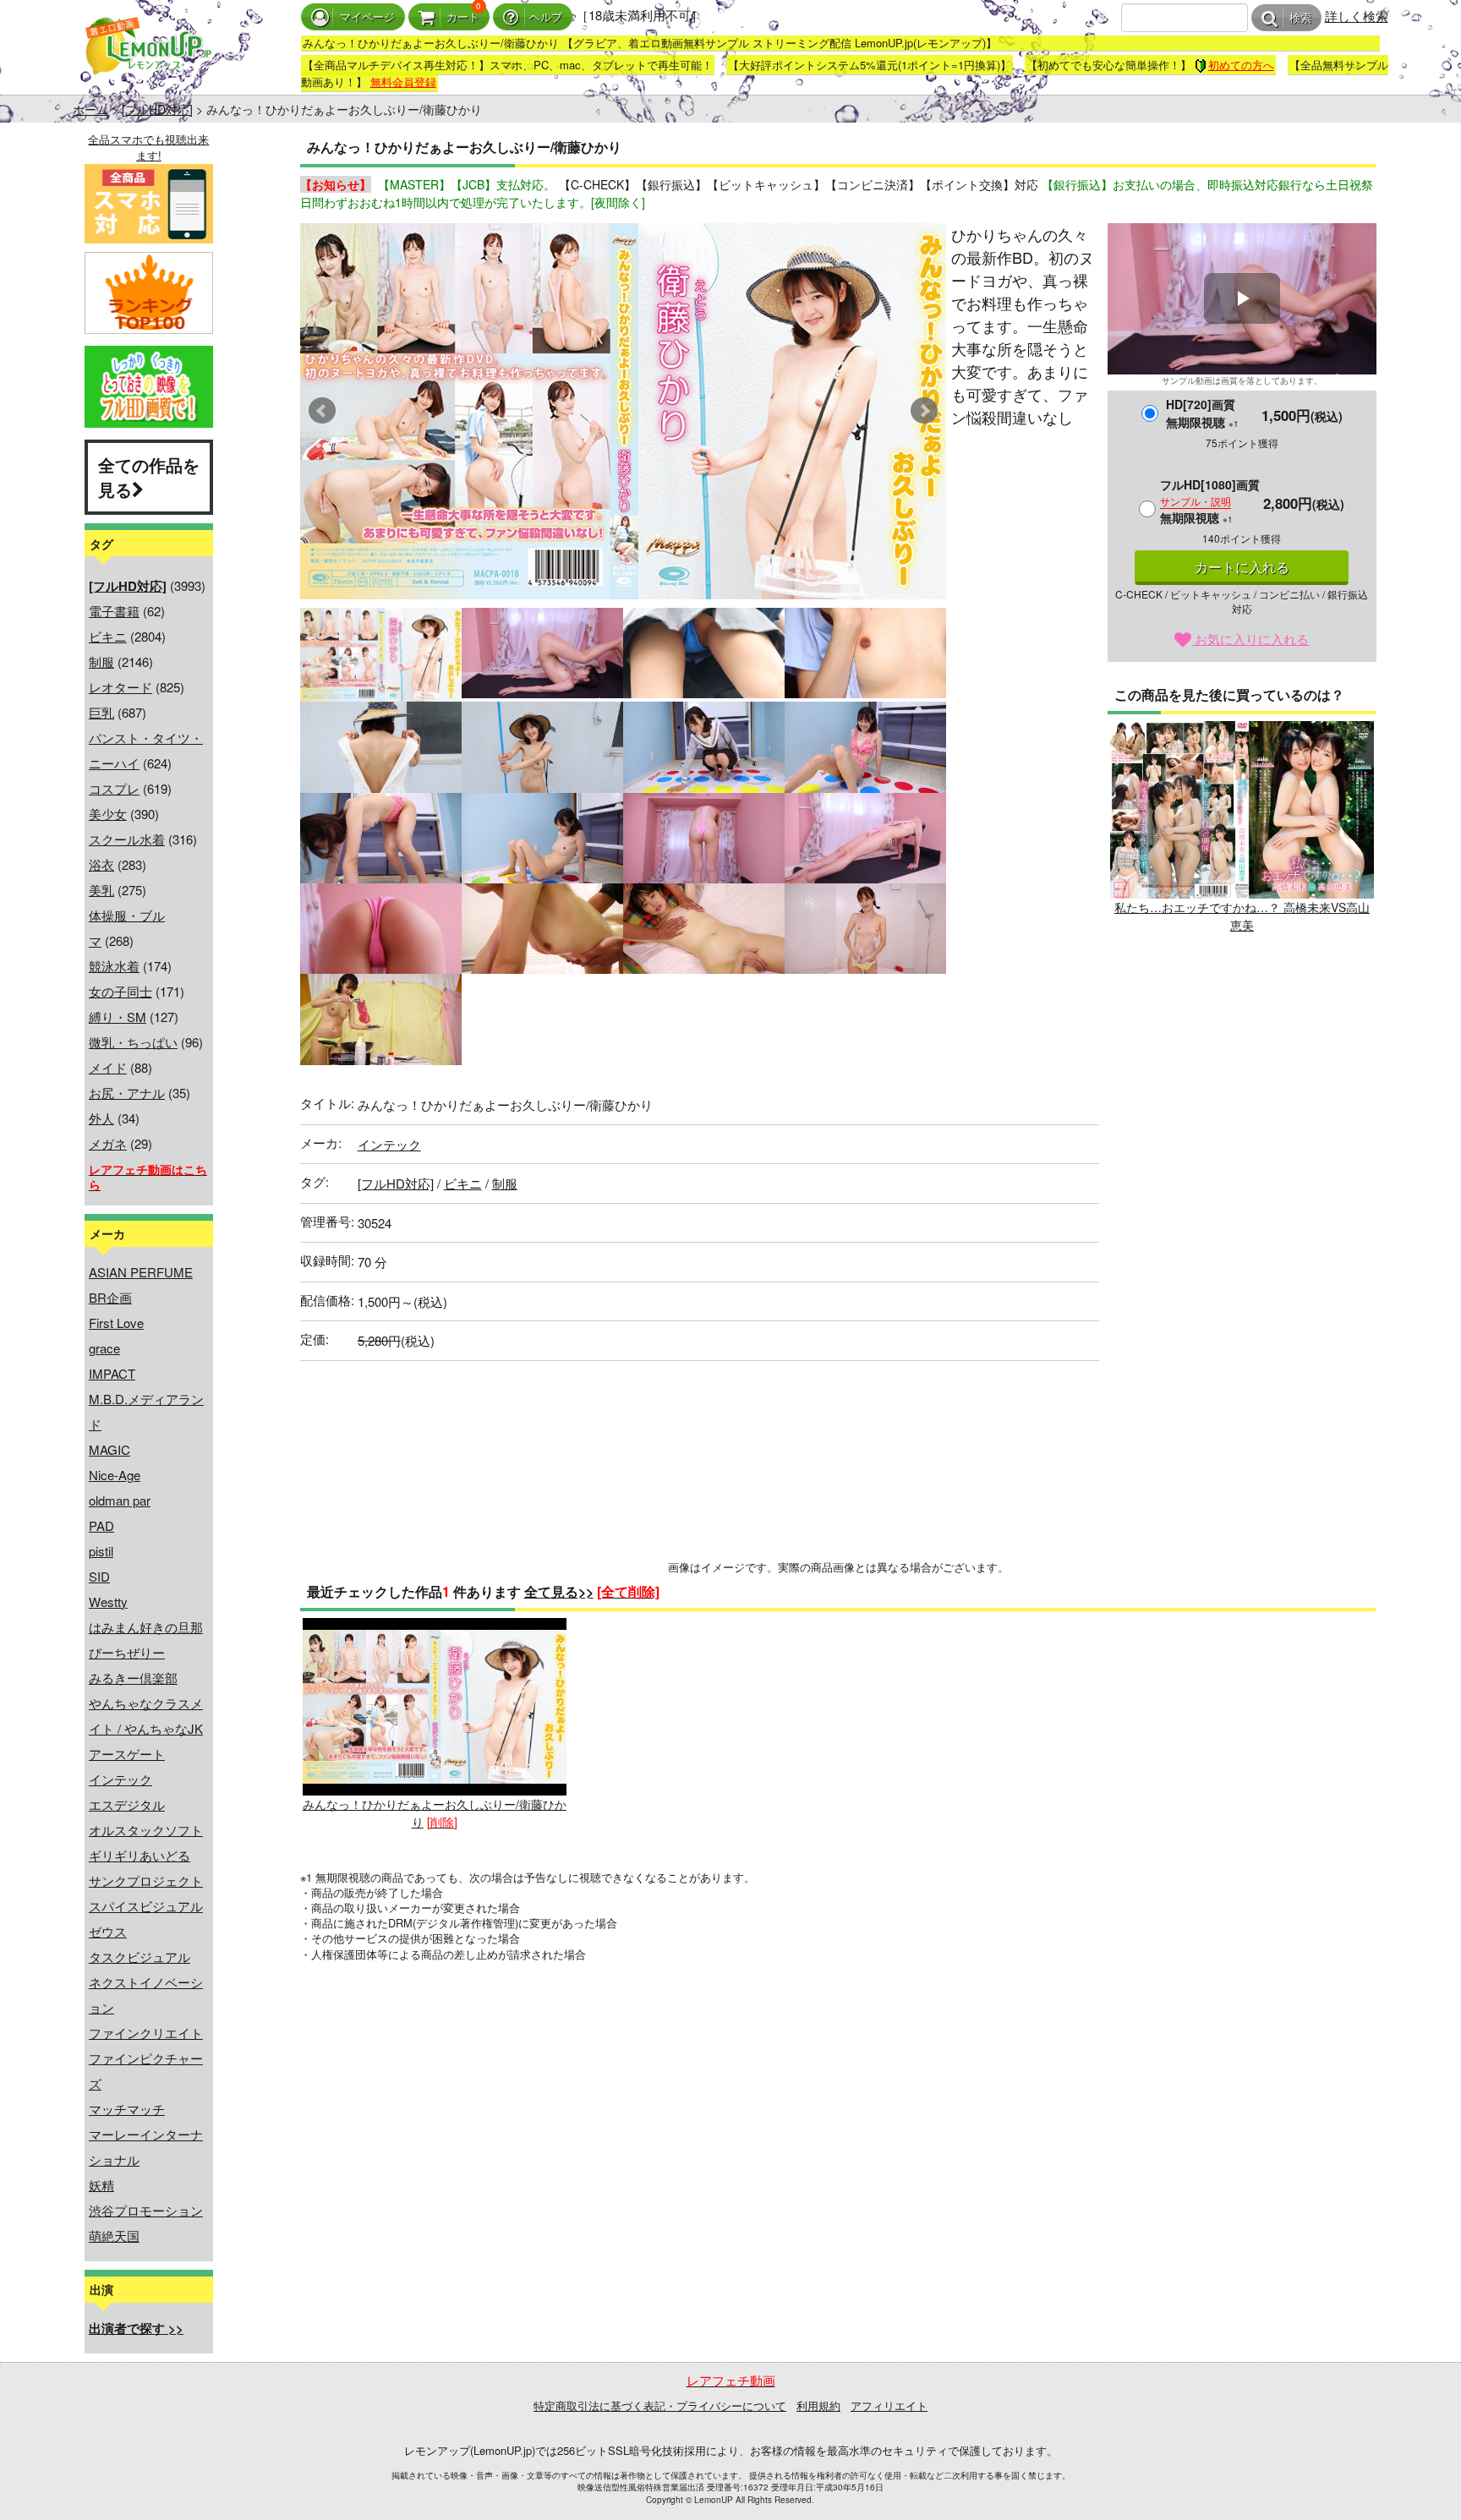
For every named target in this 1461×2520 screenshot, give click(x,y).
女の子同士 (120, 991)
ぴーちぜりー (127, 1652)
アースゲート (127, 1754)
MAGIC (109, 1449)
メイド (108, 1067)
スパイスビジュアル (146, 1906)
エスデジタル (127, 1804)
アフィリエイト (889, 2405)
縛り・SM (118, 1017)
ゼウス (108, 1931)
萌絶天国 (114, 2236)
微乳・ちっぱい (133, 1042)
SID (99, 1576)
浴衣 (101, 864)
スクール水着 (127, 839)
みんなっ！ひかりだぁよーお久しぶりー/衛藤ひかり (435, 1812)
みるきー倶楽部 (133, 1678)
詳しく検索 (1357, 16)
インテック (120, 1779)
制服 (101, 661)
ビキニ (108, 636)
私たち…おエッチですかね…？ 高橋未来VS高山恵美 (1242, 916)
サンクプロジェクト (146, 1880)
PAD (101, 1525)
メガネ (108, 1143)
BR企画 (110, 1297)
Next (924, 411)
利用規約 (818, 2405)
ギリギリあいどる (140, 1855)
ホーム (90, 109)
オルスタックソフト (146, 1830)
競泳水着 (114, 966)
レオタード (120, 687)
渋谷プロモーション (146, 2210)
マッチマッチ (127, 2109)
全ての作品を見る (149, 477)
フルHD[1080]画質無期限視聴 (1210, 501)
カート (463, 17)
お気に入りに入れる (1250, 639)
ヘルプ (546, 17)
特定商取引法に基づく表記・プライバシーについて (660, 2405)
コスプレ (114, 788)
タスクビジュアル (140, 1957)
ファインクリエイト (146, 2033)
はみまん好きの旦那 (146, 1627)
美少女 (108, 814)
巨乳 (101, 712)
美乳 (101, 890)
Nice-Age (115, 1475)
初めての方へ (1241, 65)
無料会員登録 (403, 82)
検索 (1300, 18)
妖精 (101, 2185)
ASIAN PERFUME (141, 1272)
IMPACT (112, 1373)
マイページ (367, 17)
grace (104, 1348)
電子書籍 (114, 611)
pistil (101, 1551)
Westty (108, 1602)
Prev (322, 411)
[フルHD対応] (157, 109)
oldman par (120, 1500)
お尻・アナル (127, 1093)
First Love (116, 1323)
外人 (101, 1118)
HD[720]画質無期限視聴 (1202, 413)
